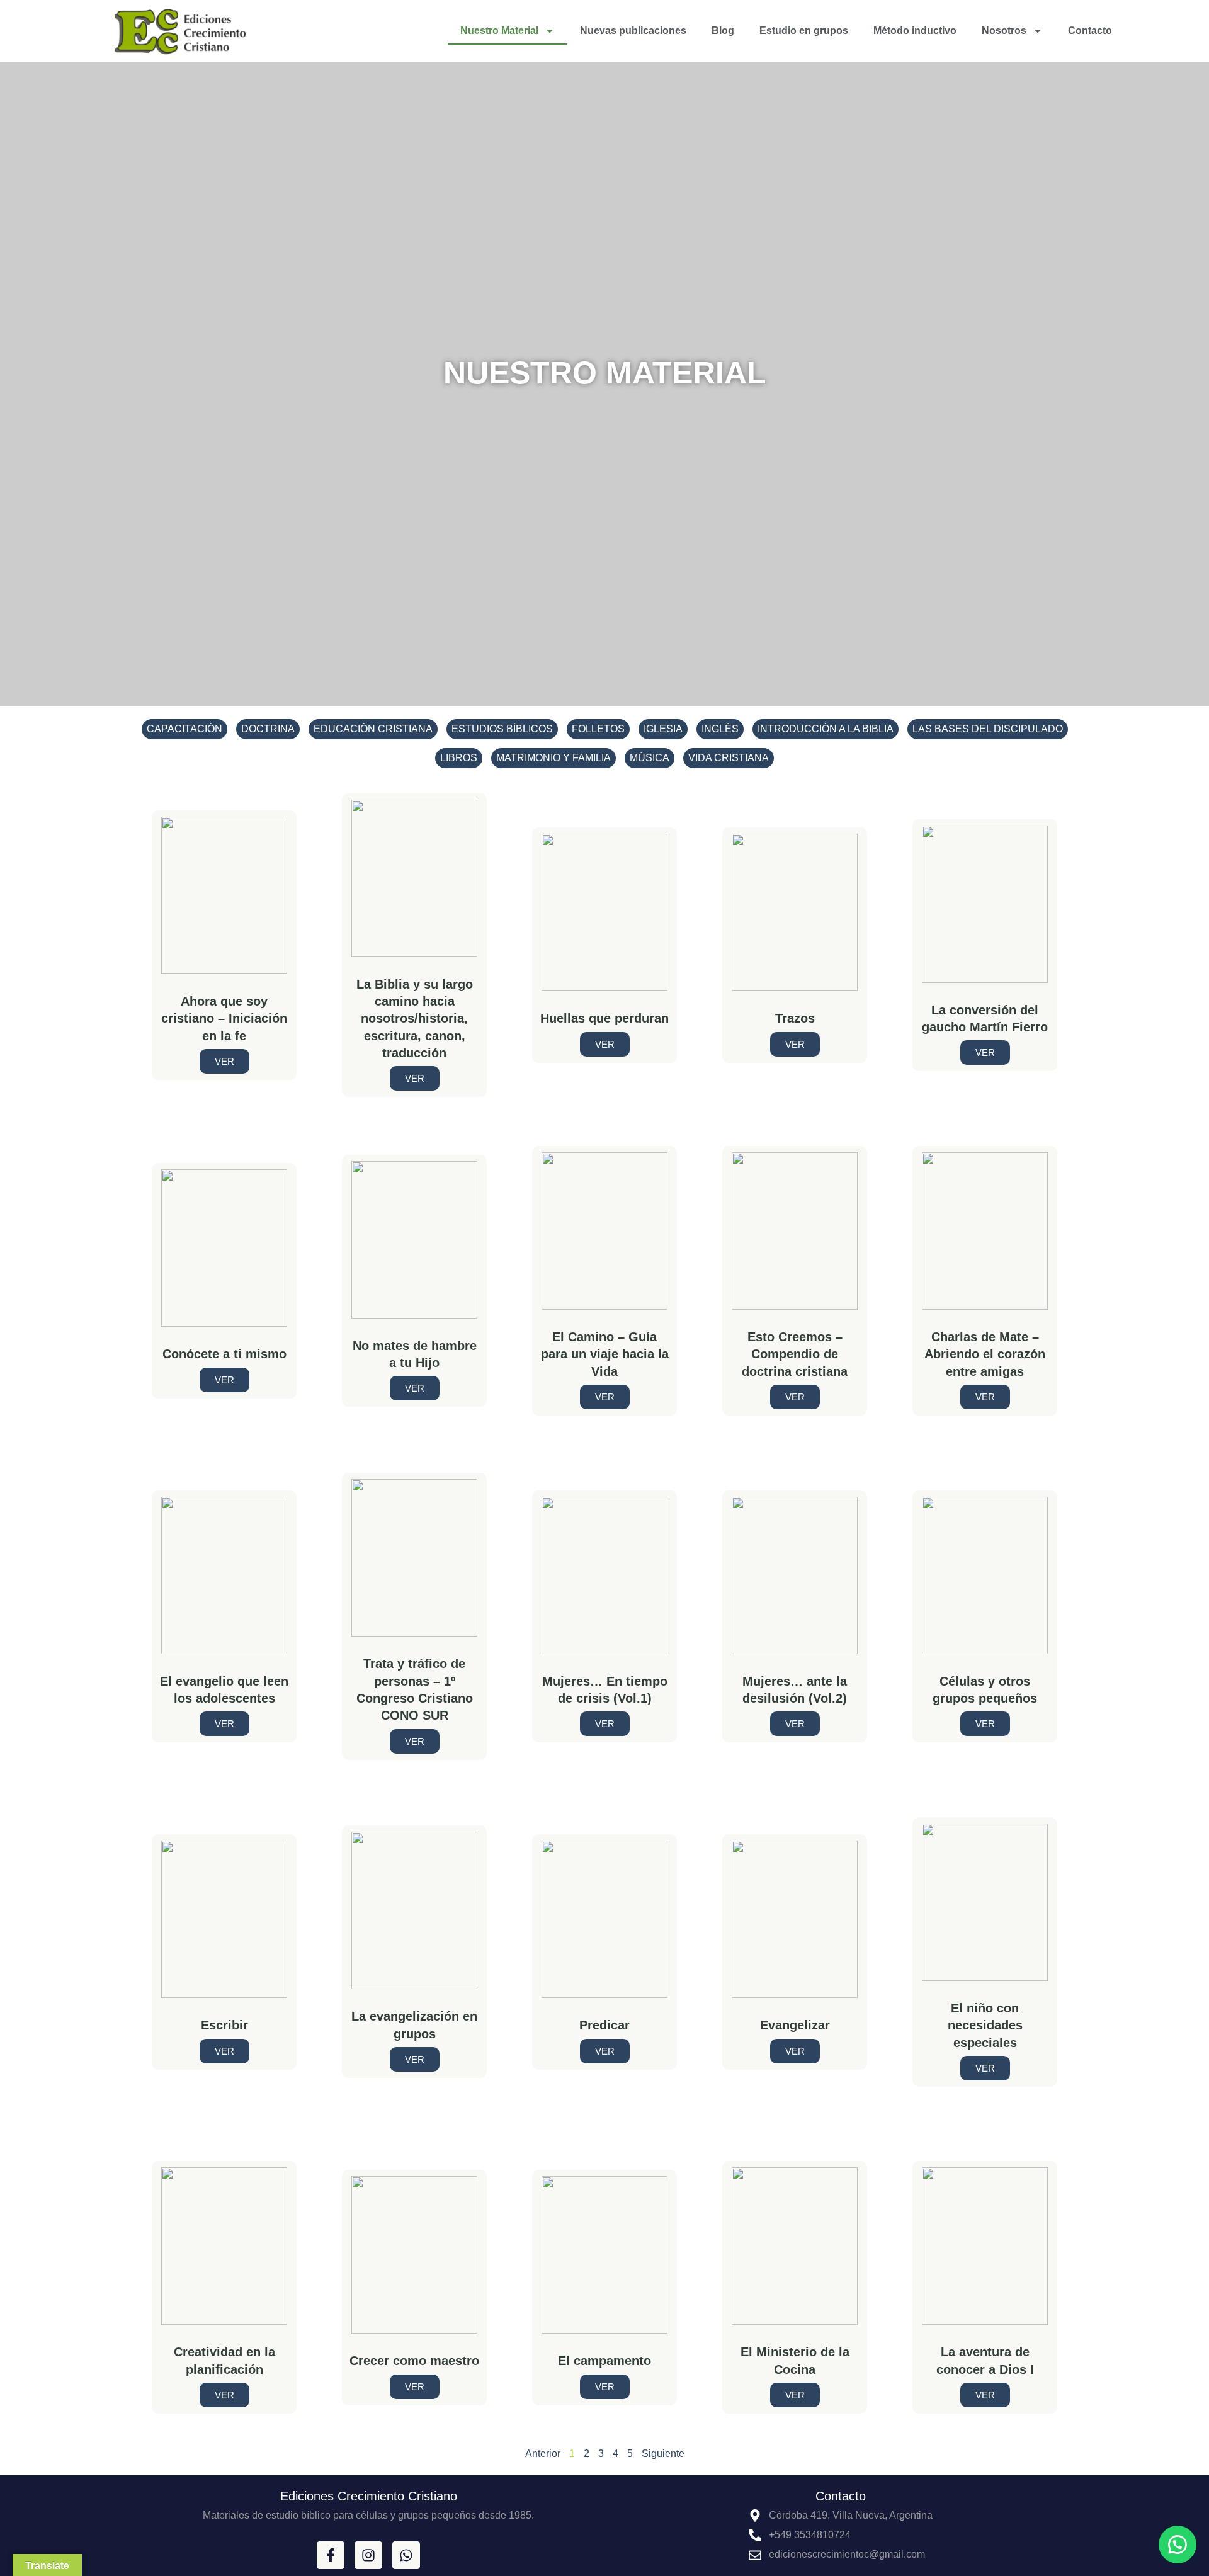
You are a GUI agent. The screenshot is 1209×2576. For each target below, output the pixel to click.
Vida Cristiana (729, 758)
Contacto (1090, 31)
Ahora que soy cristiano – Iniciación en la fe (224, 1018)
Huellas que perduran (604, 1018)
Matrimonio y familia (553, 758)
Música (650, 758)
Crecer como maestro (414, 2361)
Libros (459, 758)
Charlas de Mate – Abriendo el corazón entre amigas (985, 1354)
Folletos (598, 729)
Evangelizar (795, 2025)
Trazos (795, 1018)
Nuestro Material (499, 31)
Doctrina (268, 729)
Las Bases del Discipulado (988, 729)
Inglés (720, 729)
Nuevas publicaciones (633, 31)
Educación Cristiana (373, 729)
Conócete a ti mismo (224, 1354)
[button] (1178, 2545)
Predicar (604, 2025)
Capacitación (184, 729)
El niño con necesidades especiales (985, 2025)
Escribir (224, 2025)
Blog (723, 31)
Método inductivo (915, 31)
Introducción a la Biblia (826, 729)
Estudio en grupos (804, 31)
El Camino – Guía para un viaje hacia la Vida (605, 1354)
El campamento (604, 2361)
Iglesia (663, 729)
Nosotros (1004, 31)
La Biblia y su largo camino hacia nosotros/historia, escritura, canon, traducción (415, 1019)
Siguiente (663, 2454)
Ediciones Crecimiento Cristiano (369, 2496)
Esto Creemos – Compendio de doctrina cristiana (795, 1354)
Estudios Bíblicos (502, 729)
